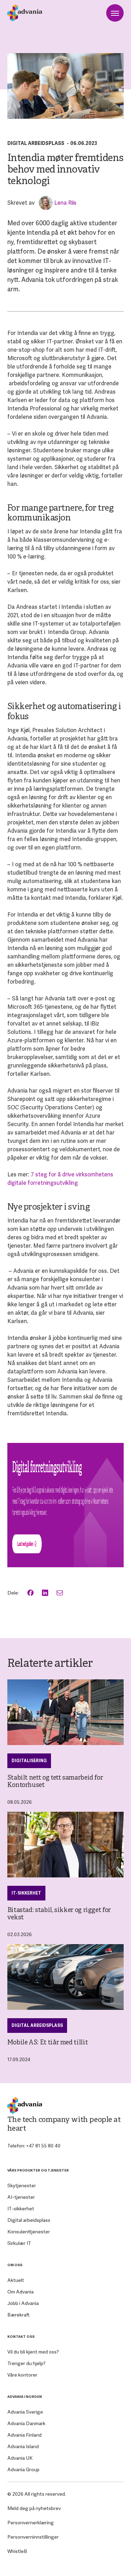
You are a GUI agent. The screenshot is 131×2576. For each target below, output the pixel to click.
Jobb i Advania (23, 2303)
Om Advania (20, 2292)
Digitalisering (29, 1761)
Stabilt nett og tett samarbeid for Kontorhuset (55, 1782)
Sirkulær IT (19, 2243)
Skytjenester (22, 2185)
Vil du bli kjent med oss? (33, 2352)
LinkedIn (46, 1593)
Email (60, 1593)
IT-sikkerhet (26, 1893)
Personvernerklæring (31, 2523)
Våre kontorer (22, 2375)
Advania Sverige (25, 2412)
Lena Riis (65, 203)
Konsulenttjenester (29, 2232)
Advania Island (23, 2446)
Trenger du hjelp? (26, 2363)
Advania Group (23, 2469)
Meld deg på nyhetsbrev (34, 2508)
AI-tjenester (21, 2197)
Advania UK (20, 2458)
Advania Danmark (26, 2423)
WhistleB (17, 2551)
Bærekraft (19, 2315)
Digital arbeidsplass (36, 143)
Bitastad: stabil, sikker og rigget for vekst (59, 1914)
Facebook (31, 1593)
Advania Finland (24, 2435)
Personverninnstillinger (33, 2537)
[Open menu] (115, 13)
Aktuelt (16, 2280)
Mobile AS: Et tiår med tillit (48, 2043)
